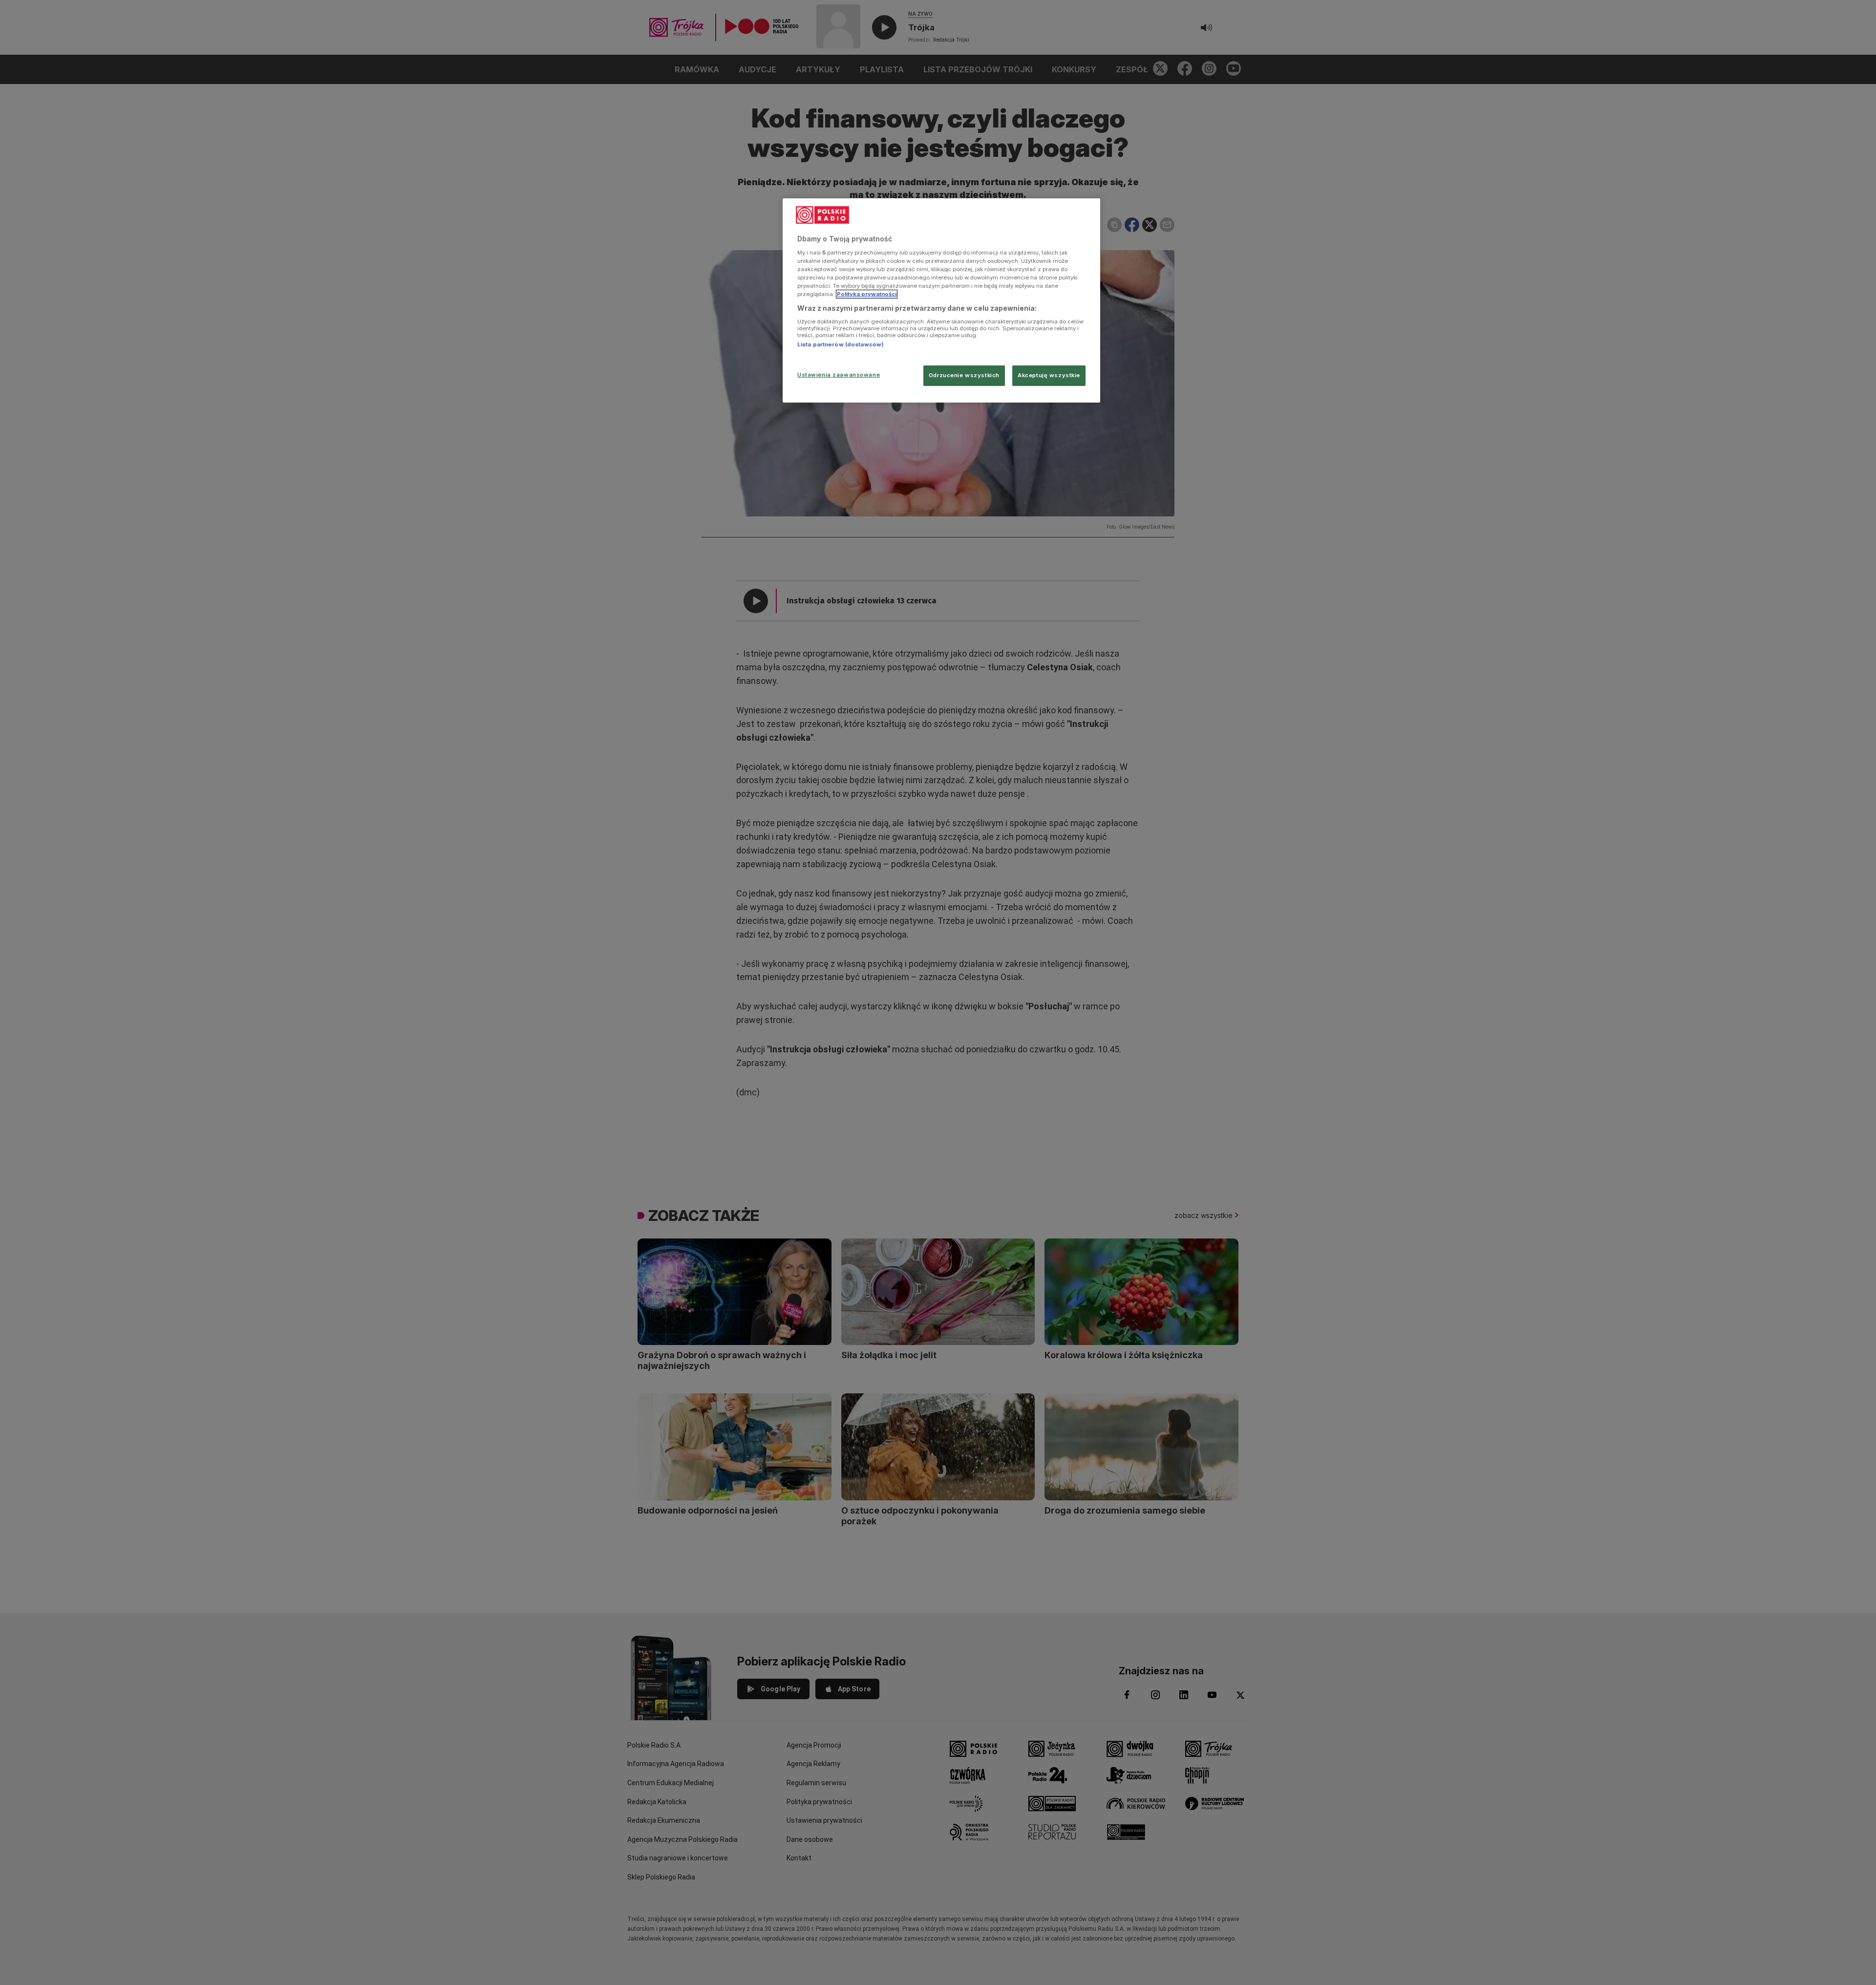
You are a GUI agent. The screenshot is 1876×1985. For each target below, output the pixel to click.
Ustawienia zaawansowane (839, 375)
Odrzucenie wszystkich (964, 375)
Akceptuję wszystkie (1049, 375)
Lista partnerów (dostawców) (841, 344)
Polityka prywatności (867, 294)
